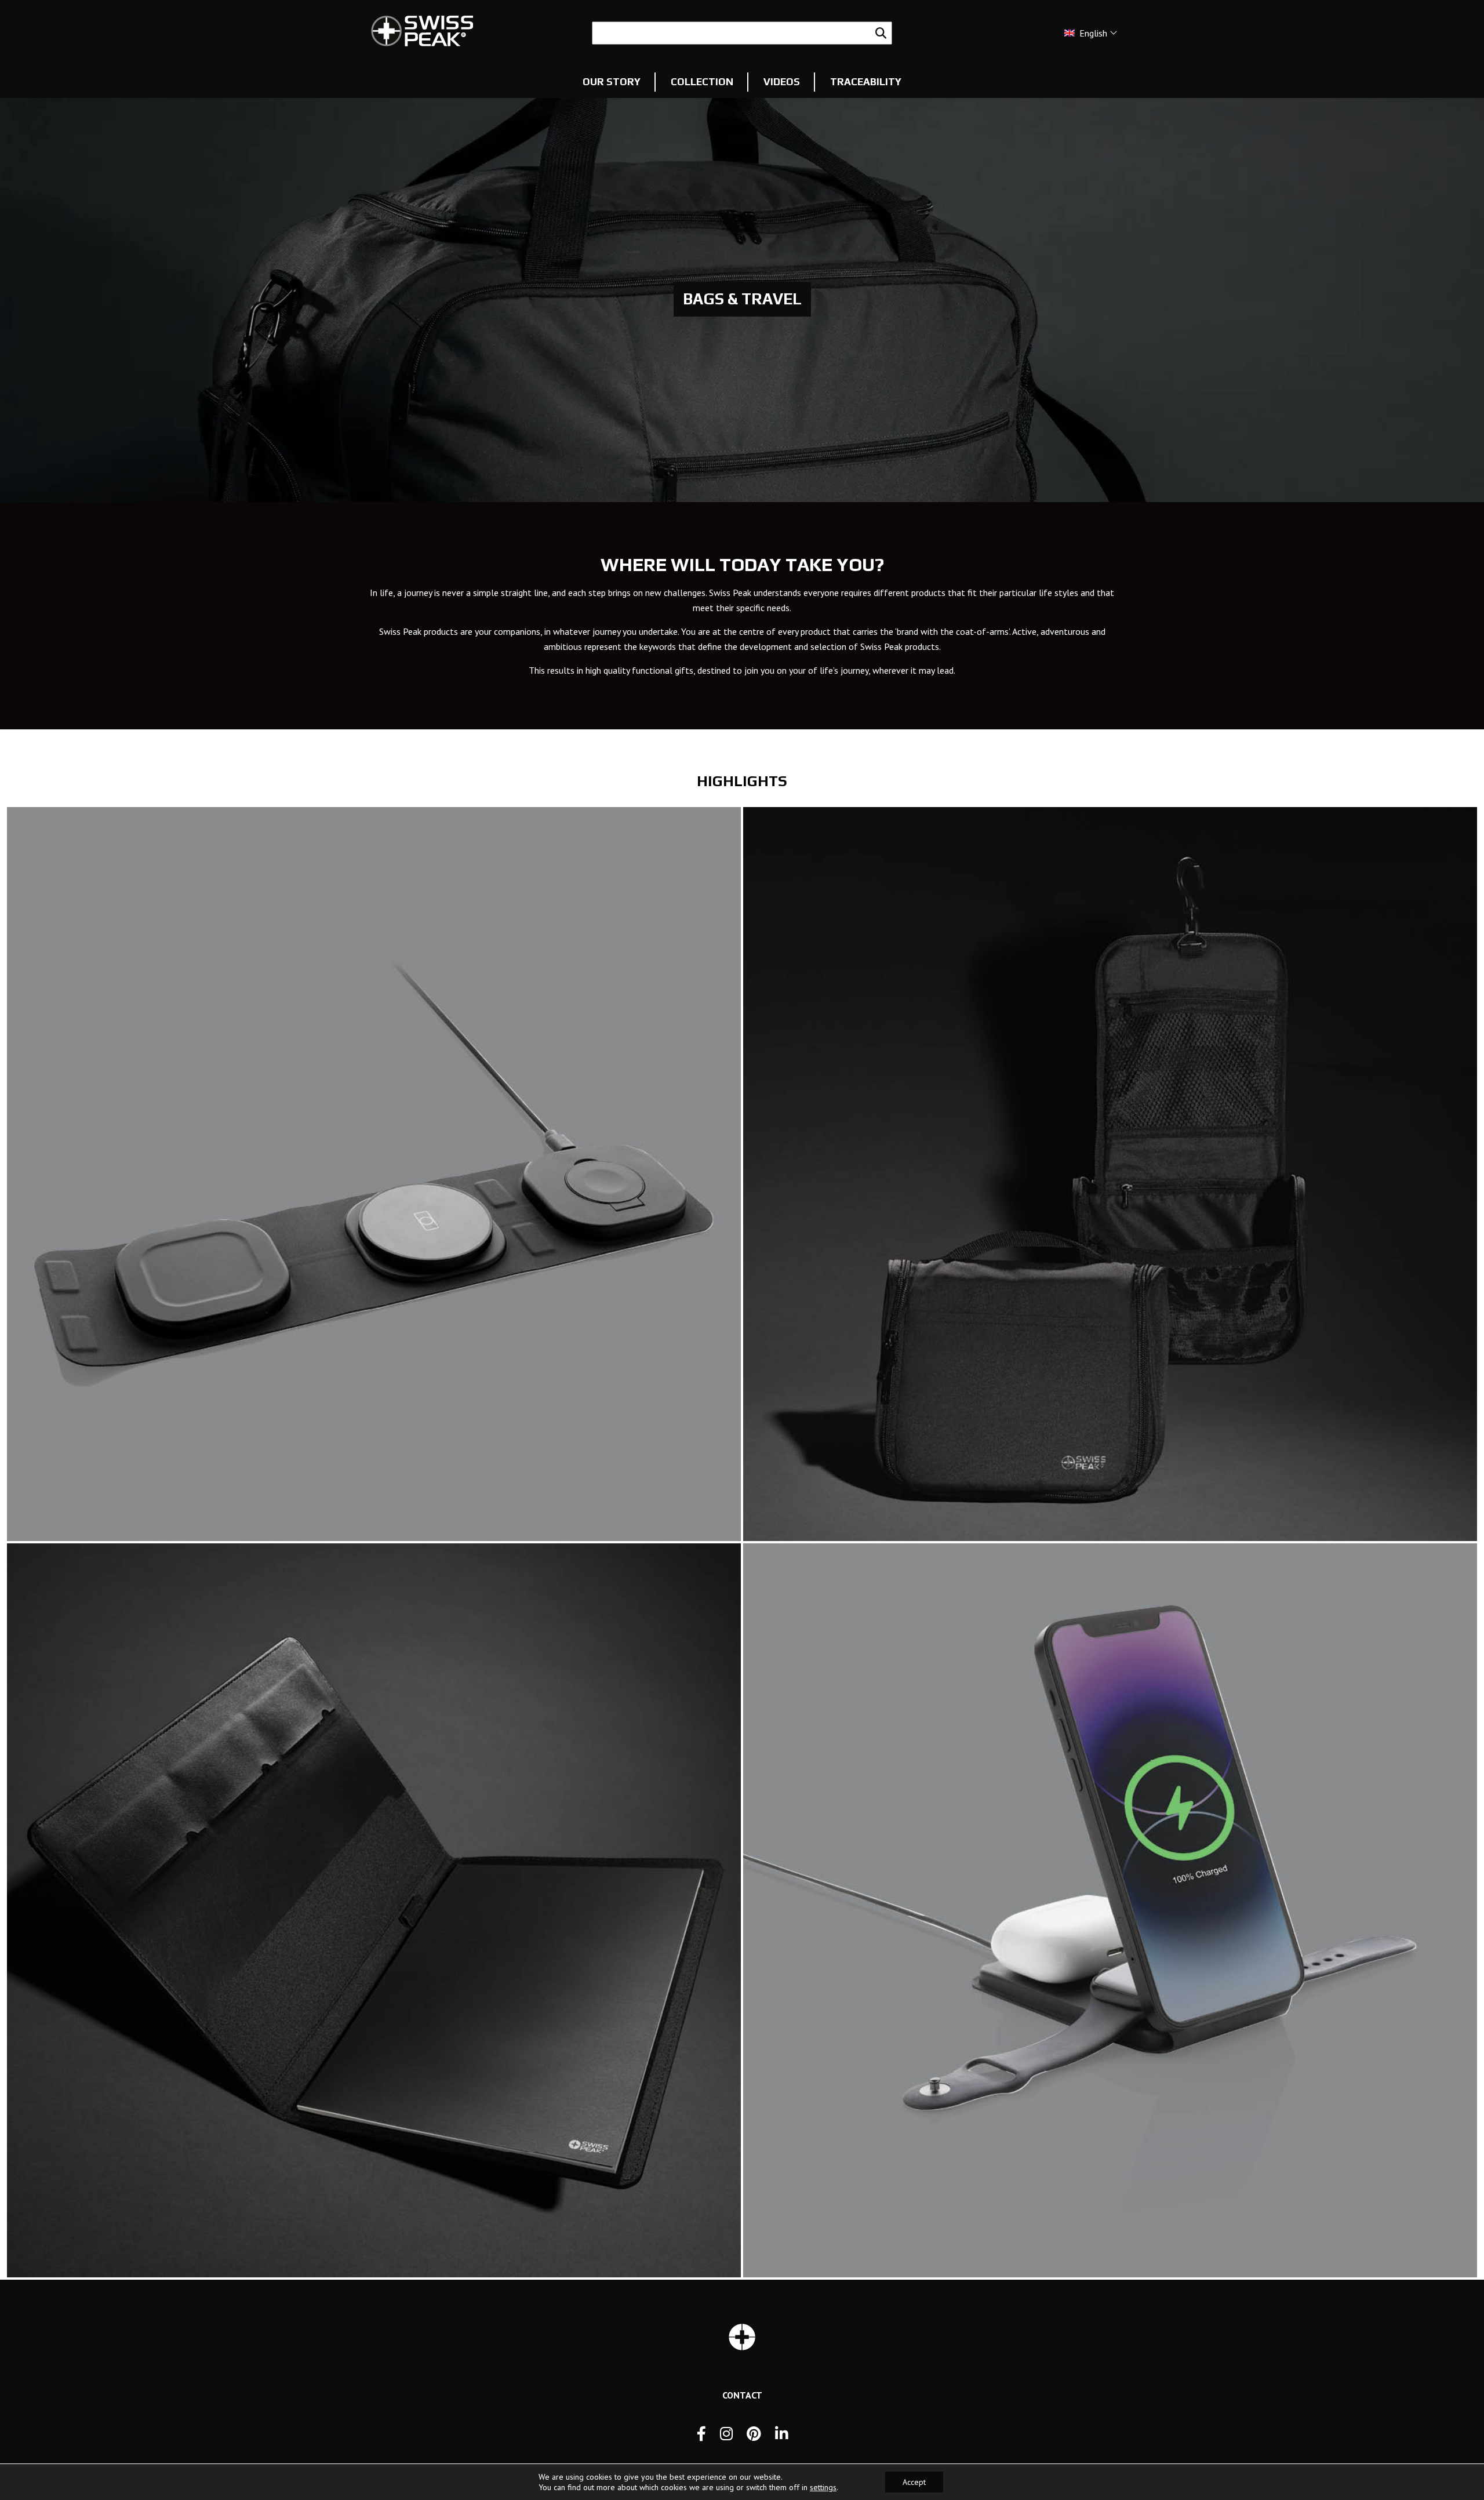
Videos (782, 82)
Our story (612, 82)
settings (823, 2487)
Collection (702, 82)
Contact (742, 2395)
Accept (914, 2482)
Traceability (866, 82)
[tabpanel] (742, 299)
